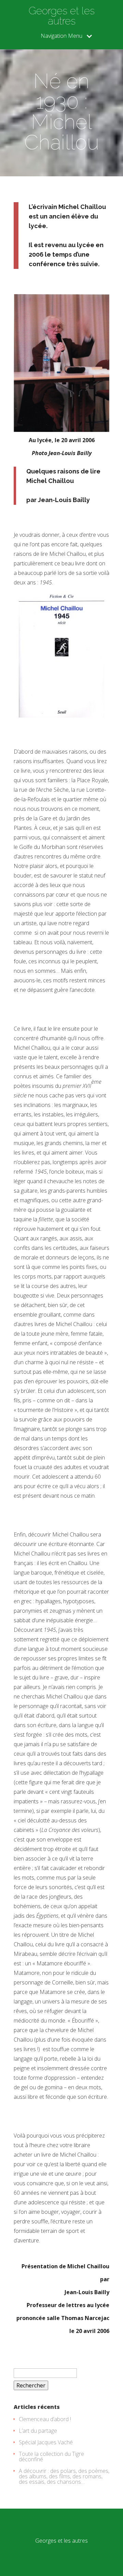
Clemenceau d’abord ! (45, 2419)
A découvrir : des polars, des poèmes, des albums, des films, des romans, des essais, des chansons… (64, 2476)
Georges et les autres (62, 16)
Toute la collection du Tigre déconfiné (51, 2457)
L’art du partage (38, 2431)
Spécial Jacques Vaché (46, 2442)
